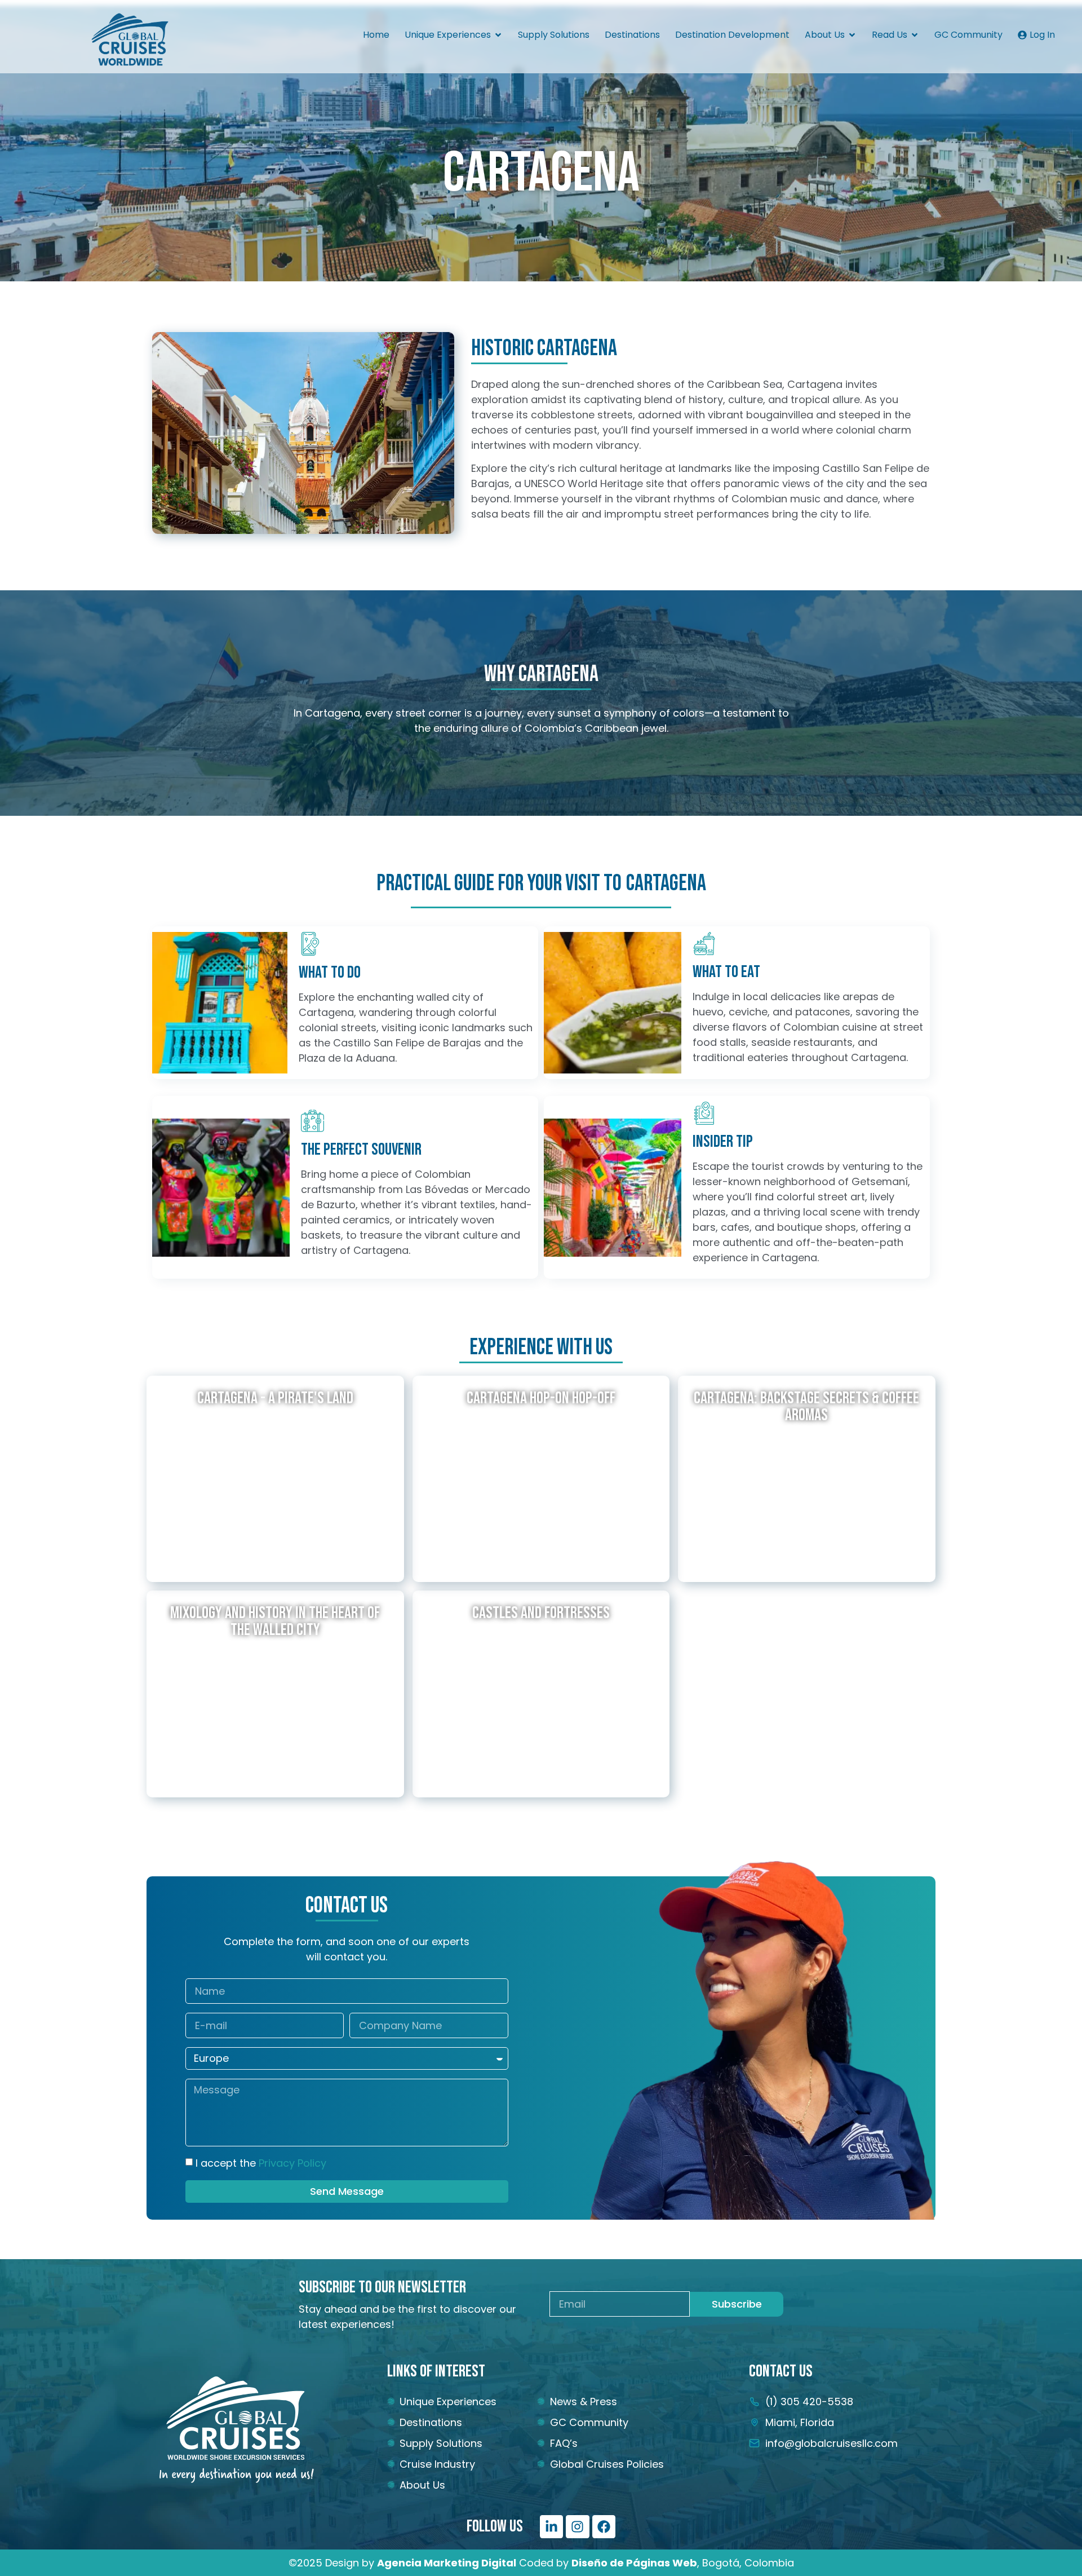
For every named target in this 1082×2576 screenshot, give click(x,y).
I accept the (261, 2163)
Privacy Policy (292, 2163)
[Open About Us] (852, 35)
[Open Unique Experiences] (498, 35)
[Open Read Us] (915, 35)
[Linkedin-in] (551, 2527)
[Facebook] (604, 2527)
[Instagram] (577, 2527)
